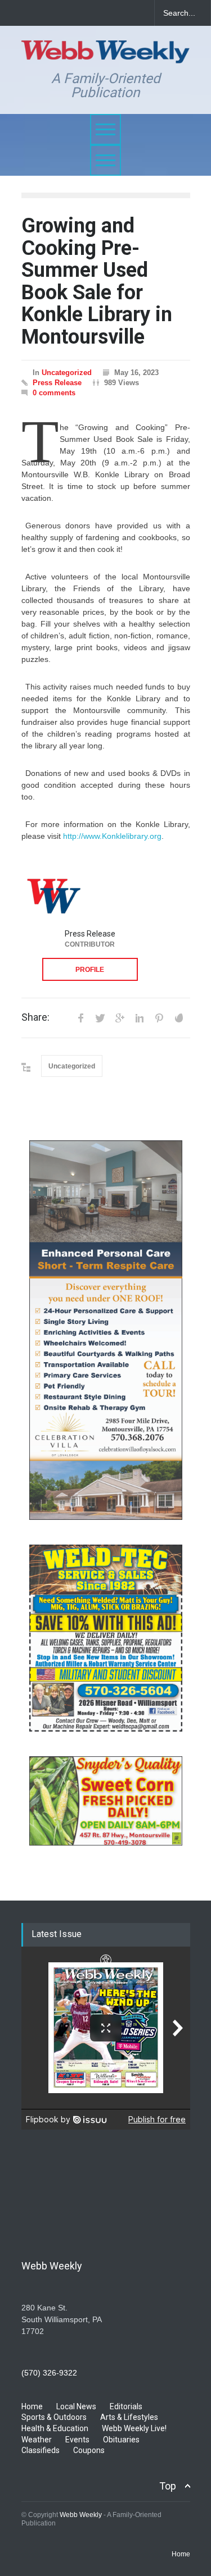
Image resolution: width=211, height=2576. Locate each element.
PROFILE (90, 970)
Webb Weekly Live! (134, 2428)
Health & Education (55, 2428)
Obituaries (121, 2440)
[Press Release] (53, 895)
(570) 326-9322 (49, 2373)
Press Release (57, 383)
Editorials (126, 2406)
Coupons (89, 2450)
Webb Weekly (81, 2515)
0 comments (54, 393)
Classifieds (41, 2450)
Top (168, 2486)
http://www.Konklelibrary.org (112, 836)
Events (77, 2440)
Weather (37, 2440)
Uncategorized (67, 373)
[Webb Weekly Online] (106, 50)
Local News (76, 2406)
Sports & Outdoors (54, 2417)
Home (32, 2406)
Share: (35, 1017)
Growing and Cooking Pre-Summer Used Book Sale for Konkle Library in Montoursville (97, 281)
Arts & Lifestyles (129, 2417)
